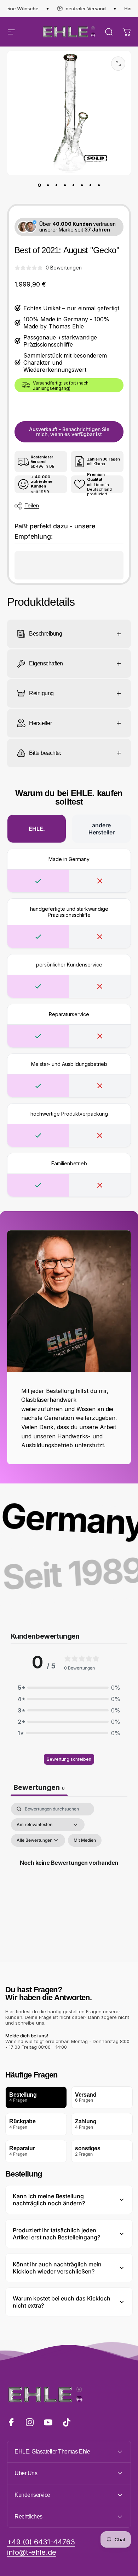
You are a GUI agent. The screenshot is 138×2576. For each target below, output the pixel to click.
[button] (69, 1688)
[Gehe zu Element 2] (48, 185)
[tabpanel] (69, 1871)
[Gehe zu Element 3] (56, 185)
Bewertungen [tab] (39, 1787)
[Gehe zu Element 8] (99, 185)
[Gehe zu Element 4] (65, 185)
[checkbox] (85, 1840)
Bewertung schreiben (69, 1759)
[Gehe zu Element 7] (90, 185)
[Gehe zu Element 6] (82, 185)
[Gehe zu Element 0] (39, 185)
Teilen (32, 505)
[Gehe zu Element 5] (73, 185)
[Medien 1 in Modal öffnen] (118, 64)
